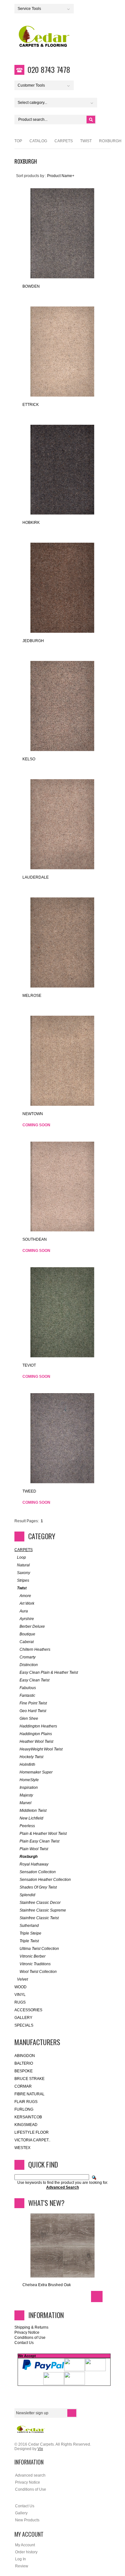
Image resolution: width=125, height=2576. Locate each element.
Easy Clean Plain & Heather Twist (49, 1672)
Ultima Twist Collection (39, 1949)
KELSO (29, 759)
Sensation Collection (38, 1872)
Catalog (38, 141)
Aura (24, 1611)
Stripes (23, 1580)
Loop (21, 1557)
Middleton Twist (33, 1811)
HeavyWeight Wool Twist (41, 1749)
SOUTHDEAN (35, 1239)
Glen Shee (29, 1719)
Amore (25, 1596)
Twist (86, 141)
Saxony (24, 1573)
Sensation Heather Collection (45, 1880)
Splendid (27, 1895)
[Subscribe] (72, 2413)
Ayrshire (27, 1619)
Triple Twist (29, 1941)
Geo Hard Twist (33, 1711)
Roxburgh (29, 1857)
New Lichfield (31, 1818)
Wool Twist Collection (38, 1972)
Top (18, 141)
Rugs (20, 2002)
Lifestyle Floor (32, 2132)
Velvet (22, 1979)
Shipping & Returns (31, 2327)
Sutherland (29, 1926)
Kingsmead (26, 2125)
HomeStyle (29, 1780)
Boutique (27, 1634)
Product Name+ (61, 176)
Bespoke (24, 2071)
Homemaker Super (36, 1772)
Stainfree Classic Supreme (43, 1910)
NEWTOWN (33, 1114)
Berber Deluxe (32, 1626)
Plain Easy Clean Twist (39, 1841)
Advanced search (30, 2475)
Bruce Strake (29, 2079)
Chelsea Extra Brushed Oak (47, 2285)
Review (22, 2566)
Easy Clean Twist (34, 1680)
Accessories (28, 2010)
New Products (27, 2520)
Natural (23, 1565)
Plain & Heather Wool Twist (43, 1834)
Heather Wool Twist (36, 1742)
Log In (21, 2559)
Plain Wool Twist (34, 1849)
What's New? (46, 2203)
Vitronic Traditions (35, 1964)
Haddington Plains (36, 1734)
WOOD (21, 1987)
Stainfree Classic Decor (40, 1903)
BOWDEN (31, 286)
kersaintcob (28, 2117)
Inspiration (29, 1788)
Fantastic (27, 1695)
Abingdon (25, 2056)
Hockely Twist (31, 1757)
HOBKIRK (31, 523)
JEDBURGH (33, 641)
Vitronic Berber (33, 1956)
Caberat (27, 1642)
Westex (22, 2148)
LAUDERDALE (36, 877)
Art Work (27, 1603)
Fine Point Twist (33, 1703)
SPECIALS (24, 2025)
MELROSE (32, 996)
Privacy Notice (27, 2332)
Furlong (24, 2109)
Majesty (26, 1795)
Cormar (23, 2086)
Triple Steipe (30, 1933)
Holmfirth (27, 1765)
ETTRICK (31, 405)
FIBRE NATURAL (29, 2094)
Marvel (25, 1803)
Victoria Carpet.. (32, 2140)
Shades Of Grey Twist (38, 1887)
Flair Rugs (26, 2102)
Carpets (64, 141)
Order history (26, 2552)
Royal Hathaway (34, 1864)
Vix (40, 2449)
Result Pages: (27, 1521)
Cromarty (28, 1657)
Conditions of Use (30, 2338)
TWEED (29, 1491)
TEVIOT (29, 1365)
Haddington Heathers (38, 1726)
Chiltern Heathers (35, 1649)
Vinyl (20, 1995)
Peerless (27, 1826)
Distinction (29, 1665)
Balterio (24, 2063)
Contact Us (24, 2343)
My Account (25, 2545)
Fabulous (28, 1688)
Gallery (23, 2018)
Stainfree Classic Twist (39, 1918)
